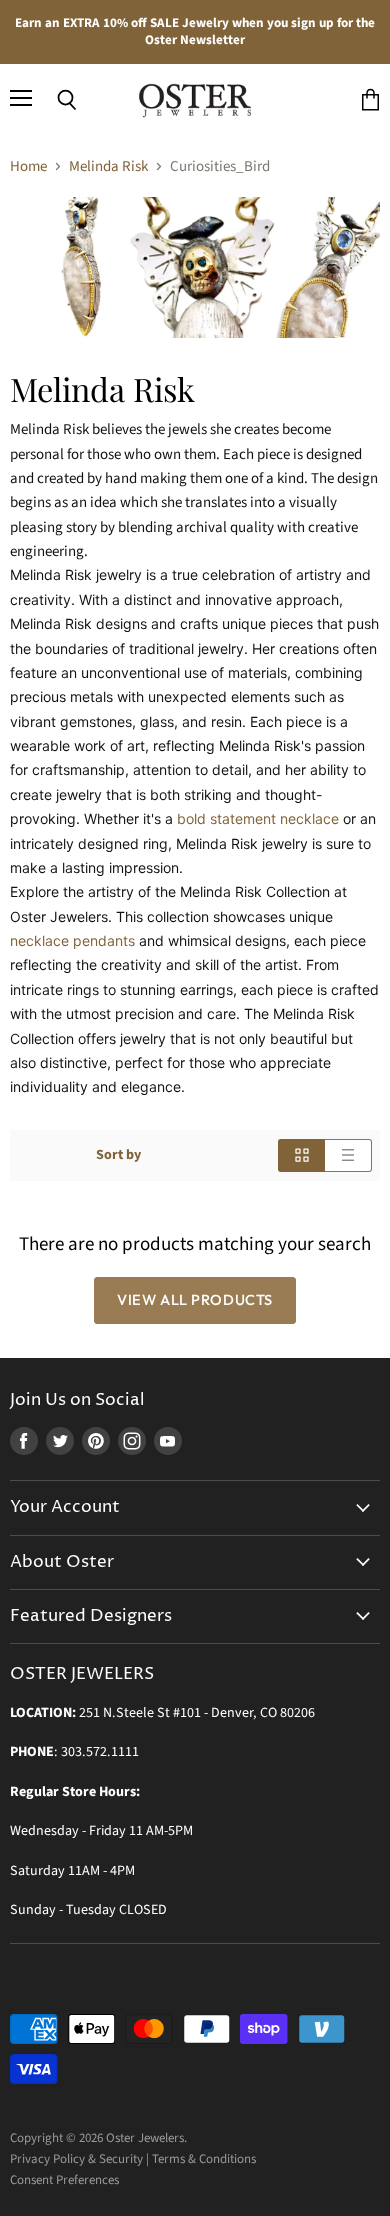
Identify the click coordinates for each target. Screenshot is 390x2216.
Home (28, 166)
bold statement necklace (258, 818)
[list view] (348, 1155)
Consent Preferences (64, 2180)
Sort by (118, 1155)
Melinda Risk (108, 166)
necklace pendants (72, 940)
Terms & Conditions (204, 2159)
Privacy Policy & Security (76, 2159)
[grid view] (301, 1155)
